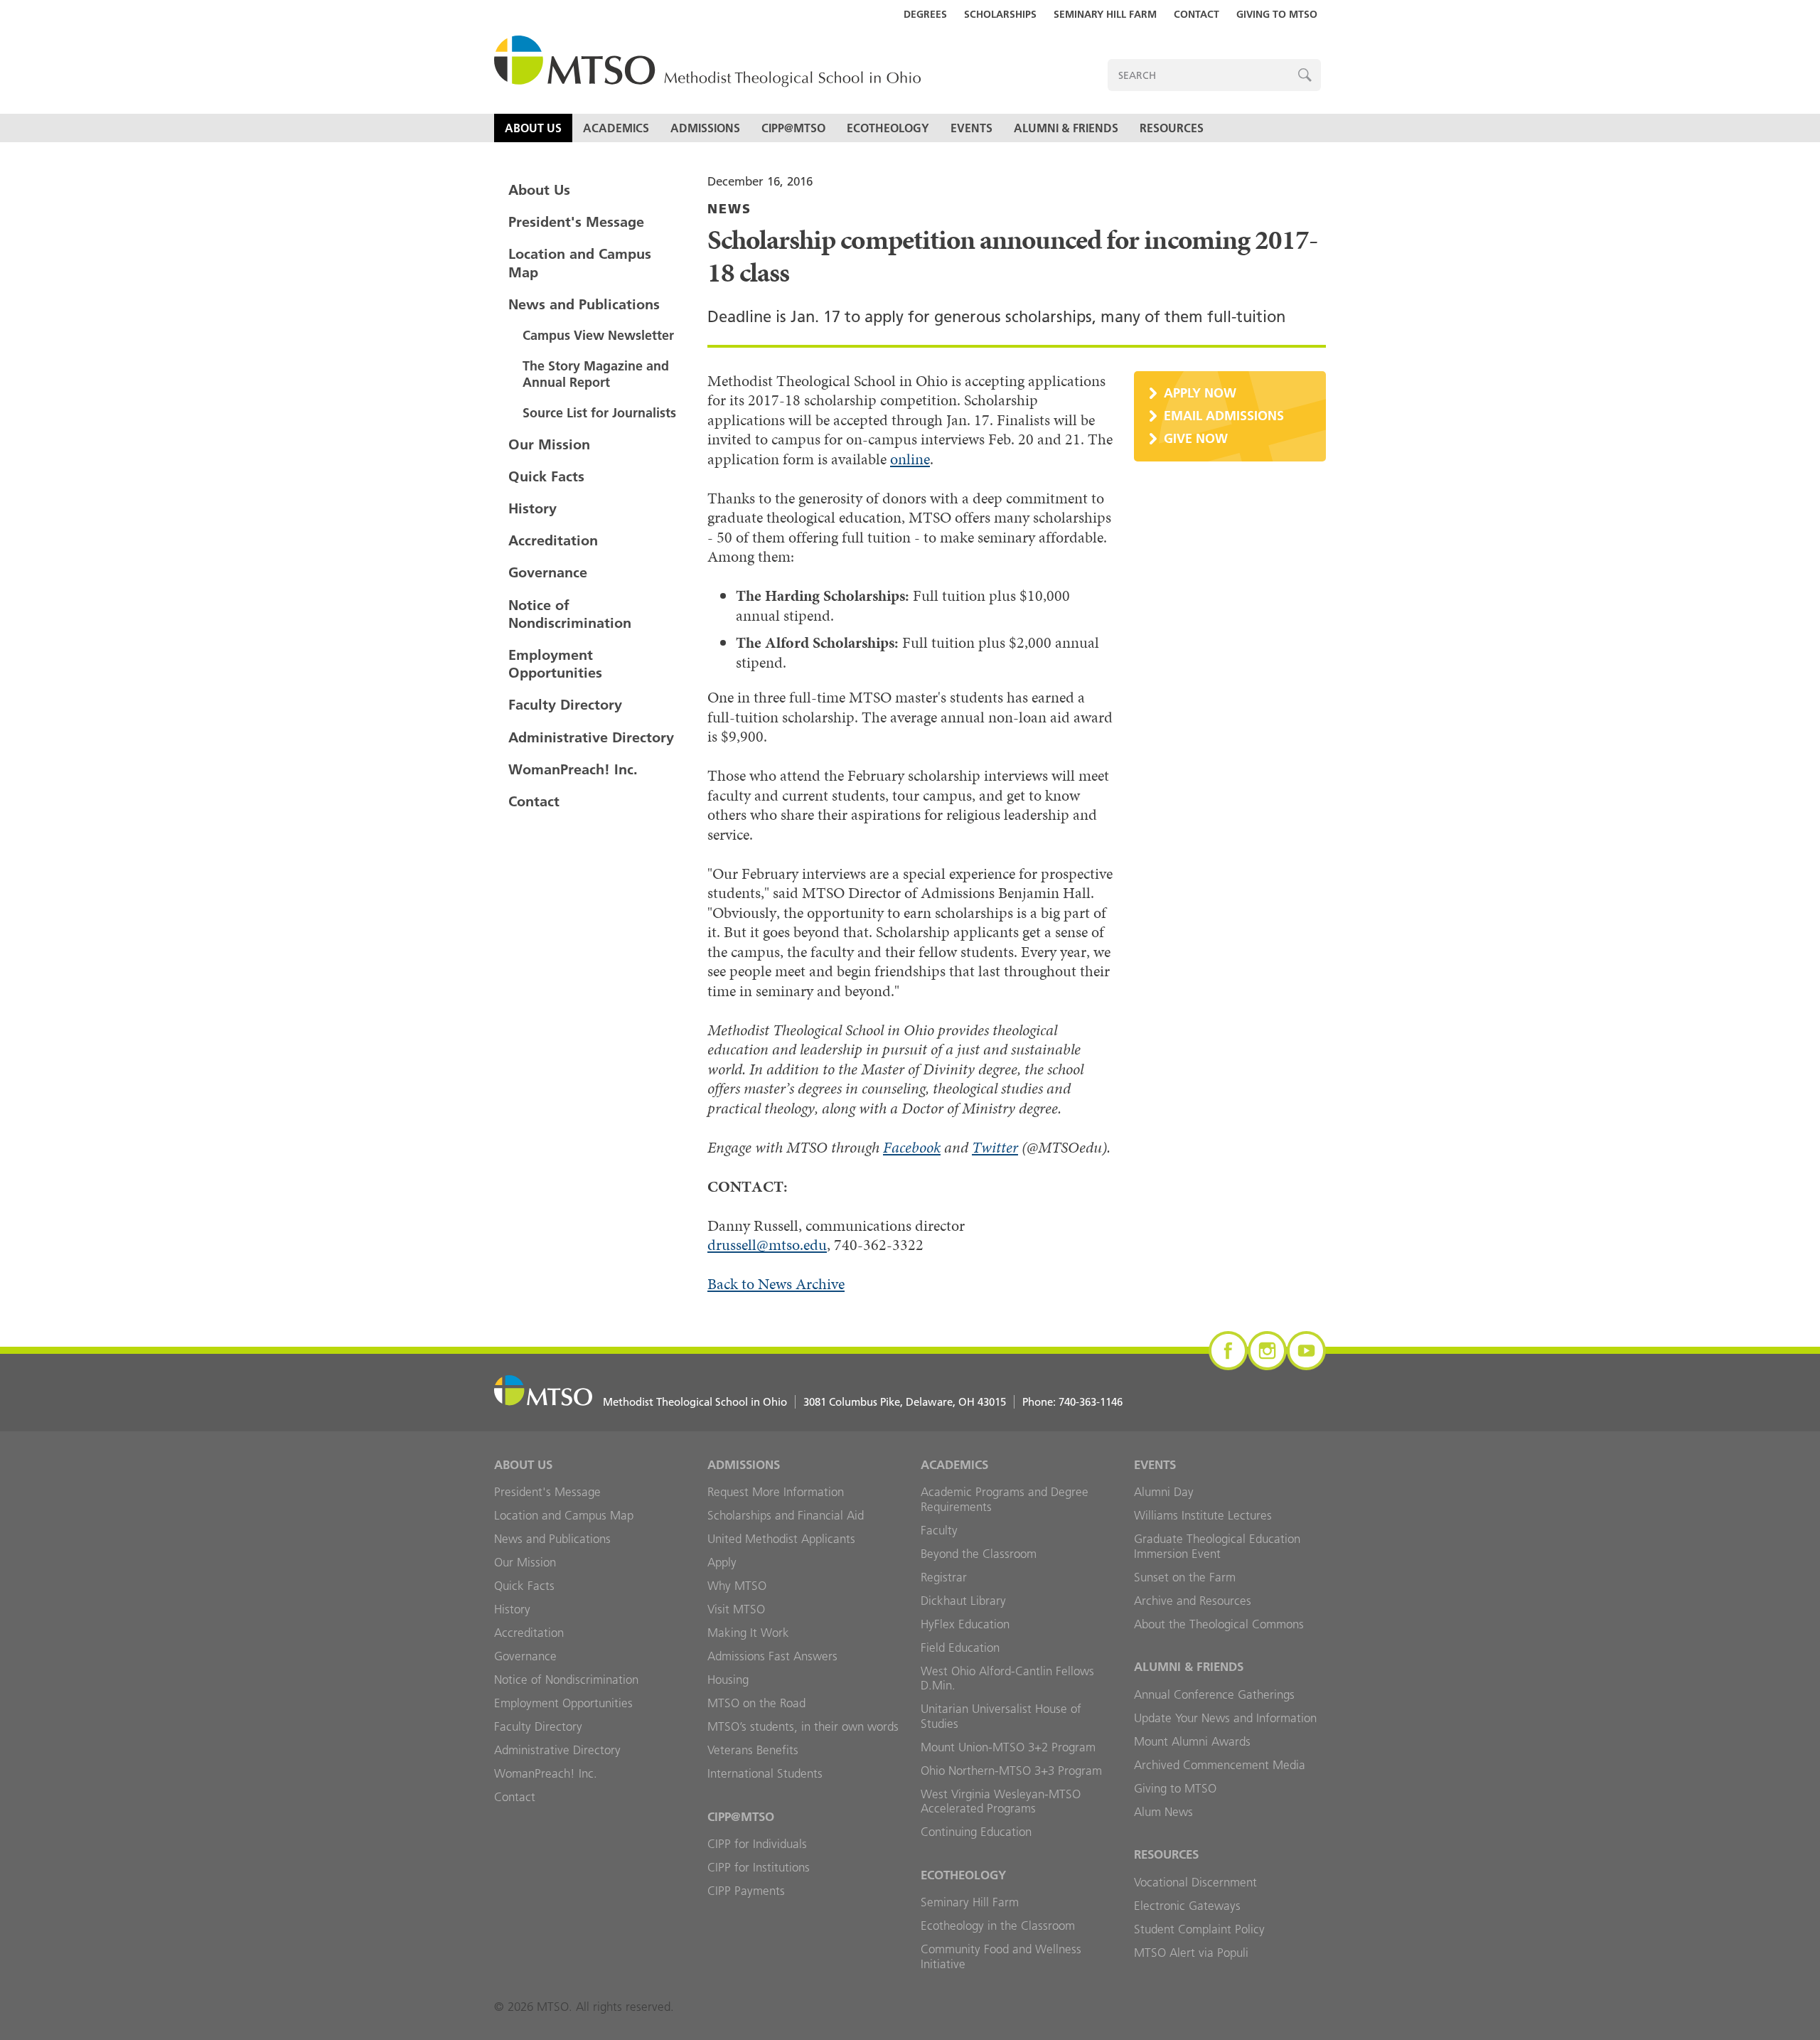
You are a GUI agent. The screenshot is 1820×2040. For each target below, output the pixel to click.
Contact (1197, 14)
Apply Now (1200, 393)
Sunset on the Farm (1185, 1577)
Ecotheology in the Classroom (998, 1926)
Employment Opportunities (555, 664)
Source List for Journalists (599, 413)
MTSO (707, 62)
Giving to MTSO (1277, 14)
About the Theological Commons (1219, 1624)
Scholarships (1000, 14)
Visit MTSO (736, 1609)
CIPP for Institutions (759, 1867)
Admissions (705, 128)
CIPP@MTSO (793, 128)
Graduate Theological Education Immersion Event (1217, 1546)
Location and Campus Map (580, 263)
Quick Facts (546, 476)
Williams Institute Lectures (1203, 1515)
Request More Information (776, 1492)
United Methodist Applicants (781, 1539)
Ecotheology (888, 128)
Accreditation (553, 540)
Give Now (1196, 438)
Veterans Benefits (753, 1750)
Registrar (944, 1577)
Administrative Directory (591, 737)
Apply (722, 1562)
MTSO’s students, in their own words (803, 1726)
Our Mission (549, 444)
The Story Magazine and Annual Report (596, 374)
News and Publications (584, 304)
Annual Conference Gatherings (1214, 1694)
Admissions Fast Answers (772, 1656)
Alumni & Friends (1066, 128)
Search (1305, 75)
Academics (616, 128)
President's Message (576, 222)
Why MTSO (737, 1586)
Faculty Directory (565, 705)
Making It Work (748, 1633)
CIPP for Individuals (757, 1844)
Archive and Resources (1193, 1601)
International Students (765, 1773)
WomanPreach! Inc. (573, 769)
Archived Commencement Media (1220, 1765)
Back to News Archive (776, 1284)
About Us (533, 128)
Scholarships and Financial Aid (786, 1515)
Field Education (960, 1648)
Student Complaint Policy (1199, 1929)
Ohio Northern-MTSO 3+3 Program (1011, 1771)
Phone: (1072, 1402)
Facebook (912, 1147)
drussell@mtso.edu (767, 1245)
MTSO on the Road (756, 1703)
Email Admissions (1224, 416)
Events (971, 128)
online (910, 459)
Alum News (1163, 1812)
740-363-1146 (1091, 1402)
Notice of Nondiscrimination (570, 614)
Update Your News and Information (1225, 1718)
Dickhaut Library (963, 1601)
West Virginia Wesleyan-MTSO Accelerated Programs (1001, 1801)
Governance (548, 572)
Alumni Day (1164, 1492)
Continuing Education (976, 1832)
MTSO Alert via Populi (1191, 1953)
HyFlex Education (965, 1624)
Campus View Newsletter (598, 335)
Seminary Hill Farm (1105, 14)
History (532, 508)
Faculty (939, 1530)
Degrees (925, 14)
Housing (728, 1679)
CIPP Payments (746, 1891)
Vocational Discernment (1195, 1882)
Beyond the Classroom (979, 1554)
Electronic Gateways (1187, 1906)
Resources (1172, 128)
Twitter (995, 1147)
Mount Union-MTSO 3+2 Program (1008, 1747)
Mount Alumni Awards (1192, 1741)
